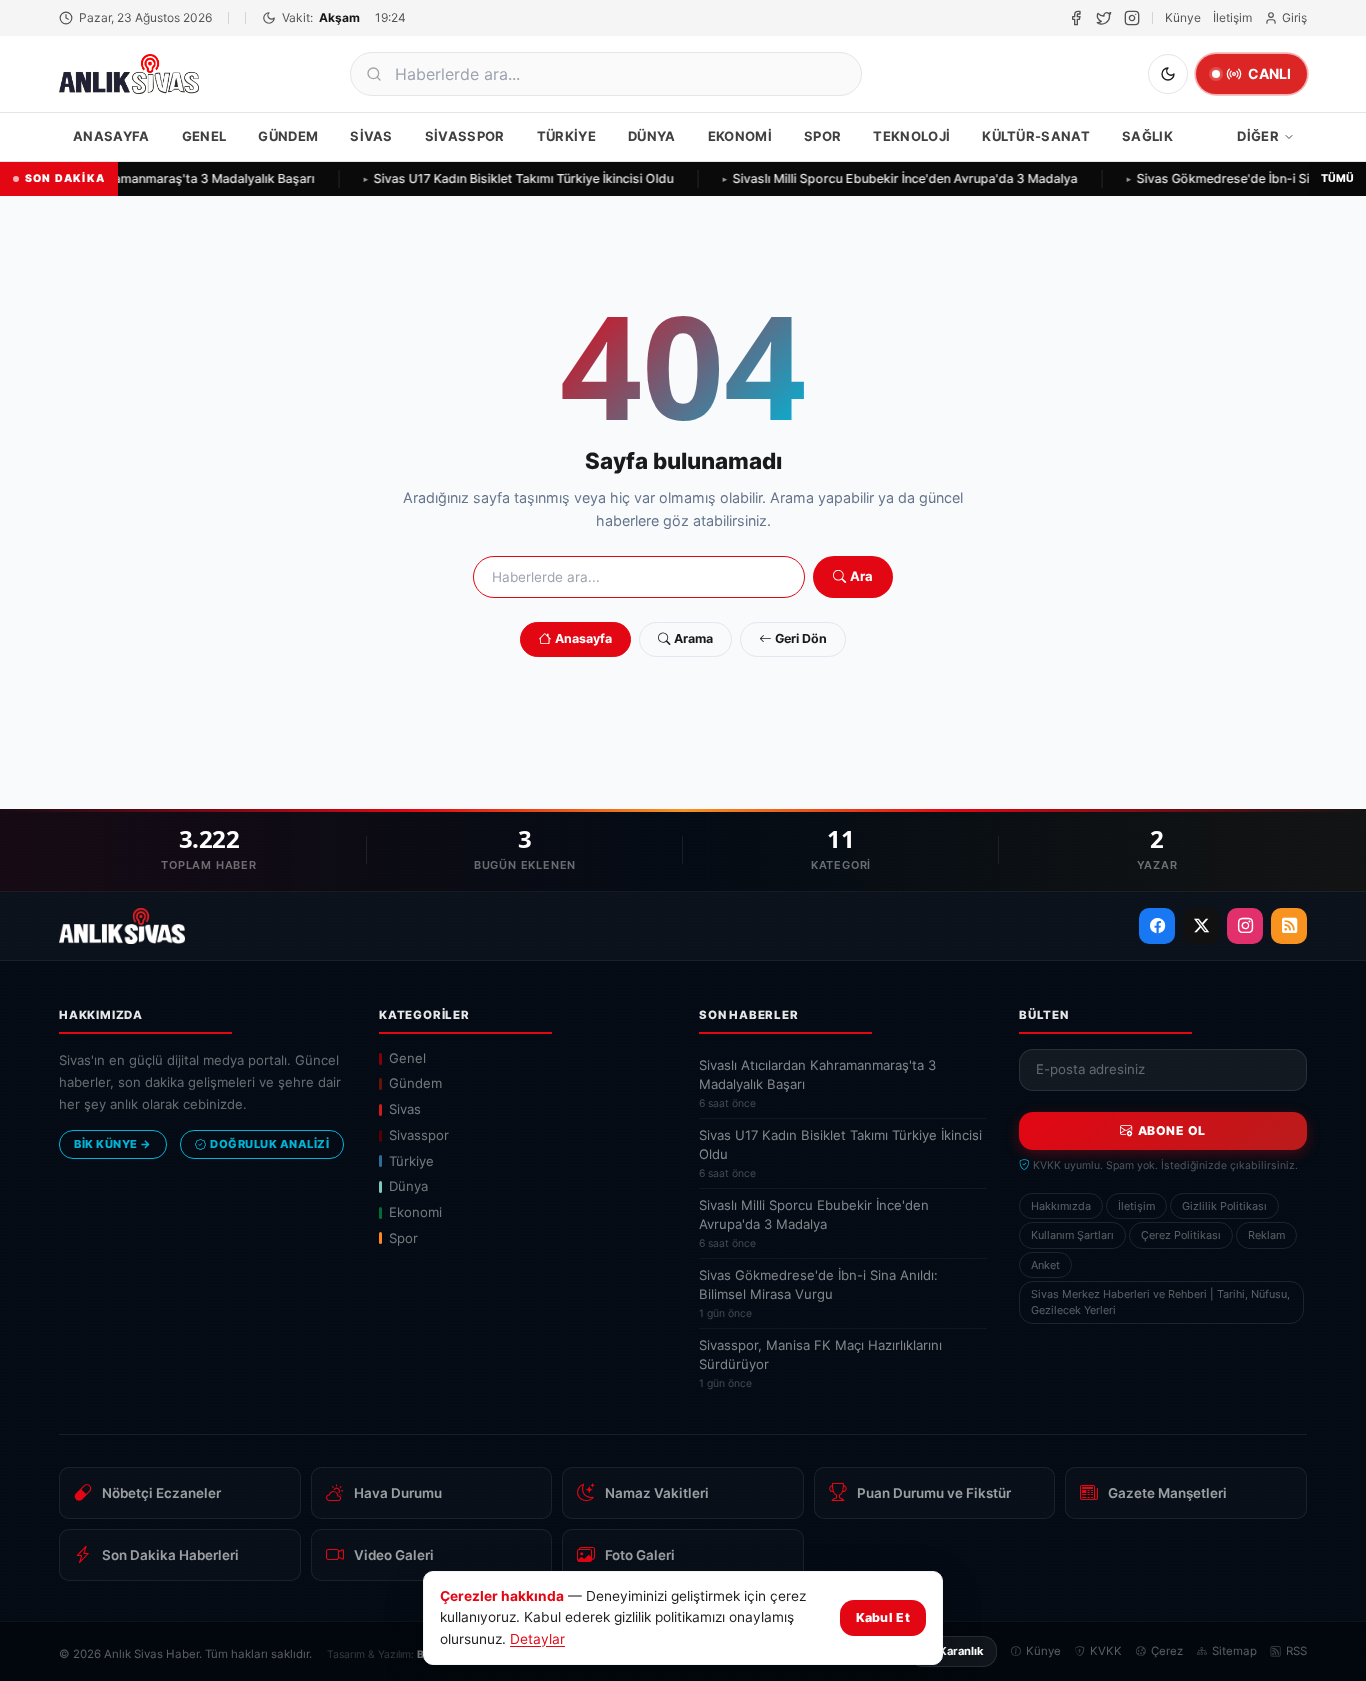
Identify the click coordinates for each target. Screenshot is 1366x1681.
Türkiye (566, 136)
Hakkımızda (1061, 1206)
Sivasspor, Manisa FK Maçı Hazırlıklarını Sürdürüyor (820, 1363)
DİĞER (1258, 136)
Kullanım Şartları (1072, 1235)
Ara (861, 576)
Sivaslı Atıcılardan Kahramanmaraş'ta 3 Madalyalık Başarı (817, 1083)
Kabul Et (883, 1617)
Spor (822, 136)
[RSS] (1289, 926)
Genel (204, 136)
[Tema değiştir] (1168, 74)
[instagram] (1132, 18)
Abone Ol (1172, 1130)
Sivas (371, 136)
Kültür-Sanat (1036, 136)
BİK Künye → (113, 1144)
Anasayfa (111, 136)
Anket (1045, 1265)
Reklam (1266, 1235)
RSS (1296, 1651)
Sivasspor (465, 136)
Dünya (652, 136)
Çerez (1167, 1651)
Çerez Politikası (1181, 1235)
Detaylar (537, 1639)
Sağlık (1147, 136)
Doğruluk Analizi (269, 1144)
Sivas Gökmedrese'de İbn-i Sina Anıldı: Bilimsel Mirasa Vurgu (818, 1293)
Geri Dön (801, 638)
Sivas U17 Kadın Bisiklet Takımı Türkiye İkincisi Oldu (518, 178)
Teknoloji (911, 136)
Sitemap (1234, 1651)
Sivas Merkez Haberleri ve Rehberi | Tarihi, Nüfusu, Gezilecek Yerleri (1160, 1302)
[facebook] (1076, 18)
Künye (1183, 17)
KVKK (1106, 1651)
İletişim (1232, 17)
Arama (693, 638)
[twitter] (1104, 18)
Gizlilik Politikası (1224, 1206)
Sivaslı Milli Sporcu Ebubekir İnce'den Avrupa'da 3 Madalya (899, 178)
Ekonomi (740, 136)
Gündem (288, 136)
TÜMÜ (1337, 178)
